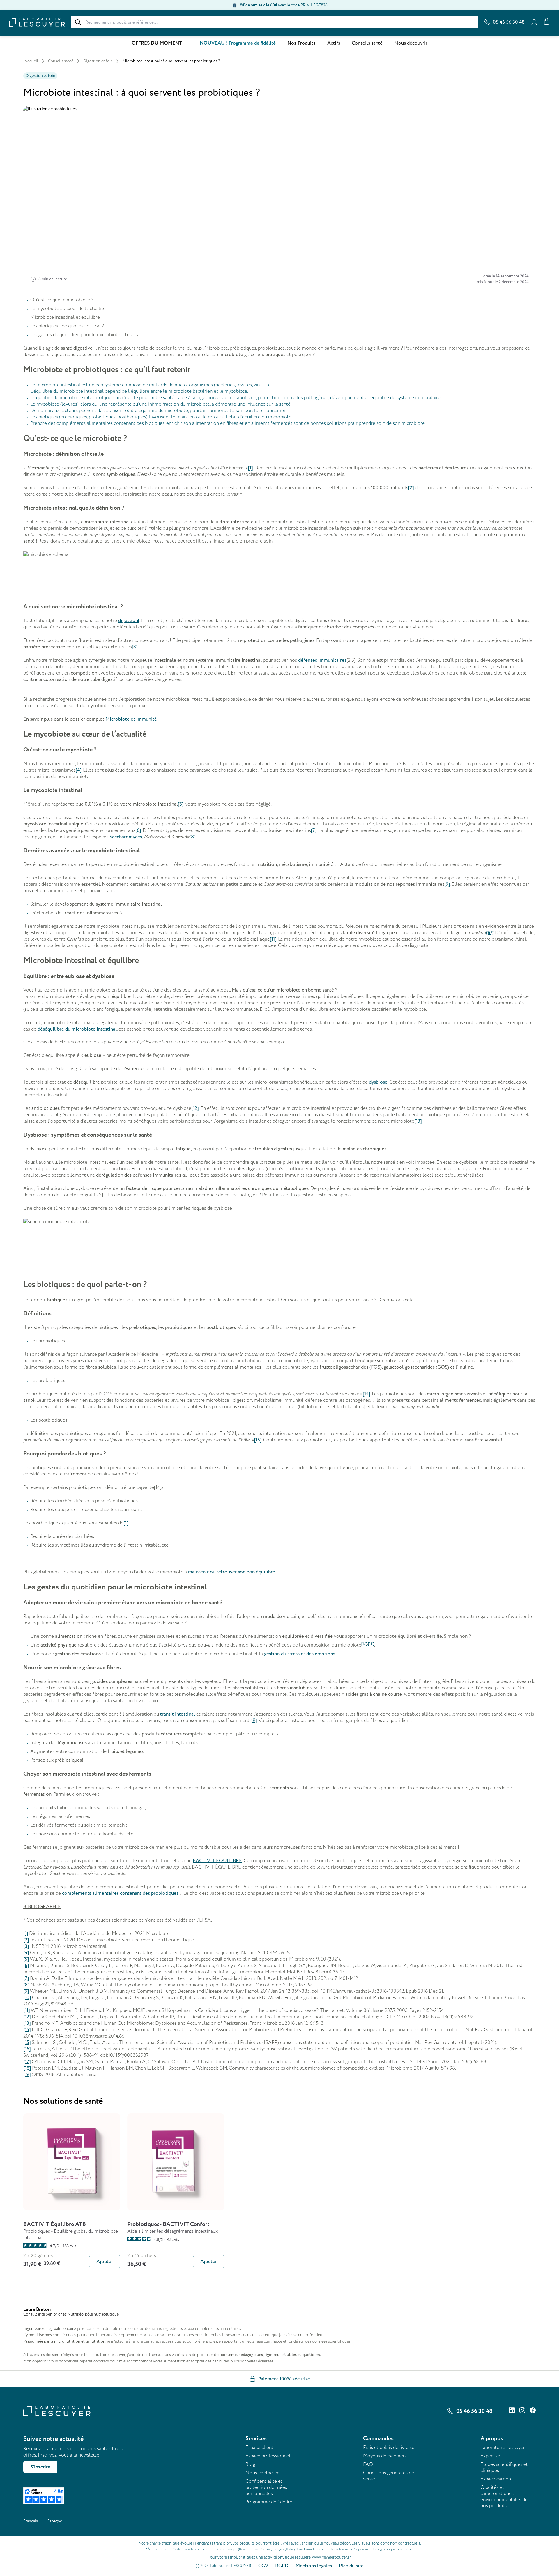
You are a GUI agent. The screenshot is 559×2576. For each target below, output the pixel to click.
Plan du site (351, 2566)
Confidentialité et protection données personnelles (266, 2487)
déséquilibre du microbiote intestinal (77, 1029)
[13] (418, 1121)
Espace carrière (497, 2479)
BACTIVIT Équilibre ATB (55, 2224)
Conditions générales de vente (389, 2476)
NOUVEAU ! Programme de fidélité (238, 43)
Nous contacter (262, 2473)
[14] (366, 1394)
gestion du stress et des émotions (300, 1654)
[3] (135, 647)
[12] (195, 1108)
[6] (138, 830)
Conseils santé (367, 43)
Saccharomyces (126, 837)
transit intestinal (178, 1714)
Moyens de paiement (385, 2456)
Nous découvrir (411, 43)
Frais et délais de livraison (390, 2447)
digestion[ (129, 621)
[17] (27, 2062)
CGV (263, 2566)
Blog (250, 2464)
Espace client (259, 2447)
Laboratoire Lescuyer (503, 2447)
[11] (273, 939)
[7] (314, 830)
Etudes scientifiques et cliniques (504, 2467)
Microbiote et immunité (131, 719)
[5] (181, 804)
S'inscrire (40, 2467)
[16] (27, 2049)
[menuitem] (157, 43)
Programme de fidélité (269, 2502)
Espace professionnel (268, 2456)
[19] (253, 1721)
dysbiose (378, 1082)
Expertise (490, 2456)
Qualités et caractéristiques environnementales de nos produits (504, 2496)
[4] (78, 770)
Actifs (334, 43)
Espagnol (55, 2521)
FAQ (368, 2464)
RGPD (282, 2566)
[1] (250, 468)
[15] (258, 1440)
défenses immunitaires (322, 660)
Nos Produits (301, 43)
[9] (447, 884)
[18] (27, 2068)
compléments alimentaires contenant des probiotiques (120, 1893)
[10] (489, 933)
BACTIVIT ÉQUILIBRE (217, 1861)
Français (31, 2521)
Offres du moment (157, 43)
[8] (192, 837)
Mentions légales (314, 2566)
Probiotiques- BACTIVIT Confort (168, 2224)
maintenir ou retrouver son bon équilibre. (232, 1572)
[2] (411, 488)
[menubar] (279, 43)
